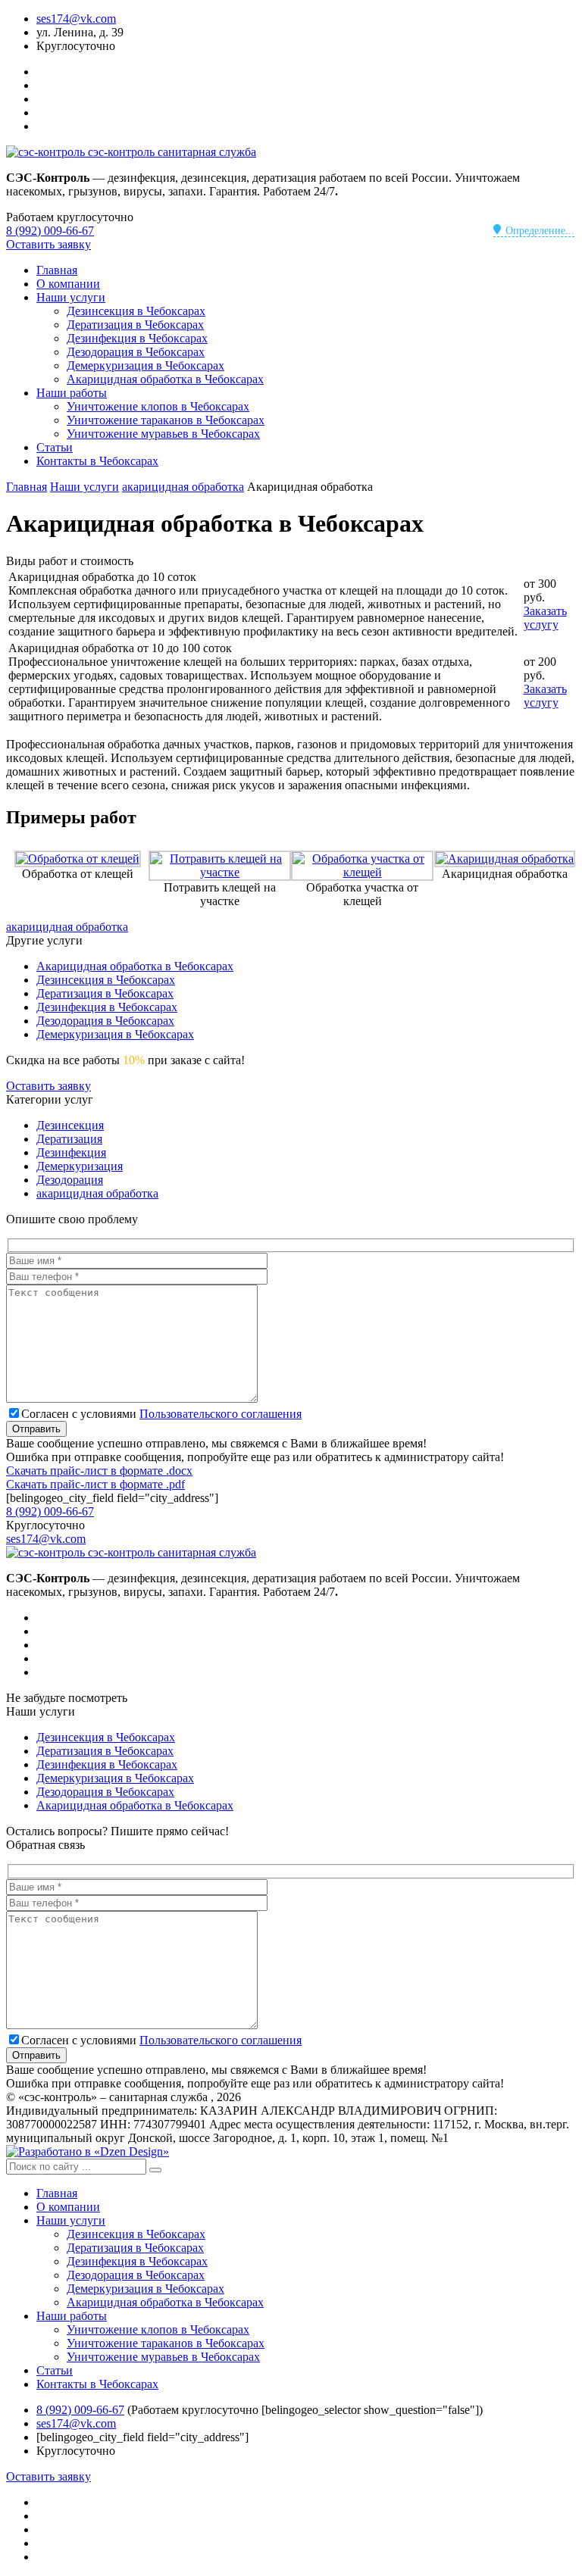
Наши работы (72, 393)
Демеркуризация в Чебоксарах (145, 365)
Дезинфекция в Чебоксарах (137, 338)
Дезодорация (70, 1180)
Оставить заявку (48, 244)
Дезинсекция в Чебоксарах (136, 311)
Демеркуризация (80, 1166)
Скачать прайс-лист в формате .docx (99, 1471)
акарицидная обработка (67, 927)
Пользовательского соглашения (221, 1414)
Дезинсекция (70, 1125)
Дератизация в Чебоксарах (135, 325)
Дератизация (69, 1139)
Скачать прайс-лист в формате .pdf (95, 1484)
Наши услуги (71, 297)
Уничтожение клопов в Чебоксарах (158, 406)
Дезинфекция (71, 1152)
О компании (68, 284)
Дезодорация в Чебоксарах (136, 352)
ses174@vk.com (76, 19)
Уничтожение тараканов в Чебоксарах (166, 420)
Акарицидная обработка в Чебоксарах (165, 379)
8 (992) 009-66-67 (50, 231)
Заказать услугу (545, 618)
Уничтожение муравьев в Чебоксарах (163, 434)
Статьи (55, 447)
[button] (155, 2170)
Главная (57, 270)
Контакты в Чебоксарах (97, 461)
